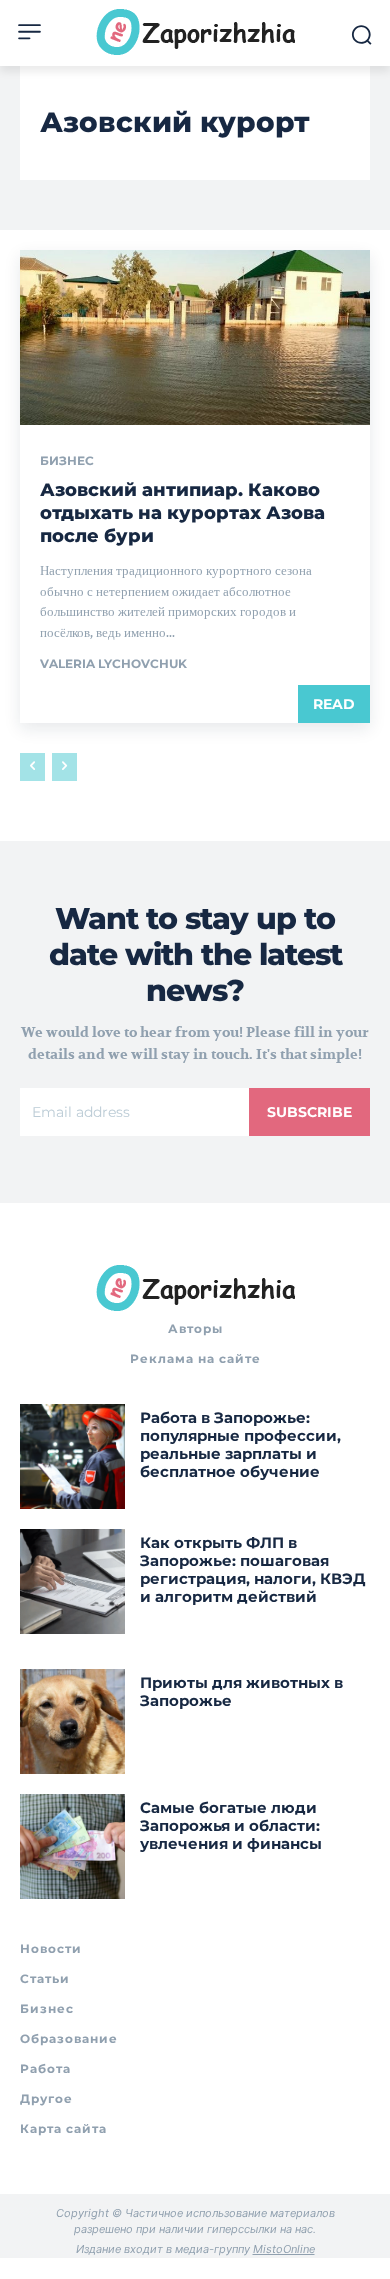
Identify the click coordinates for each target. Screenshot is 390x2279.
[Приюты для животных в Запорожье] (72, 1721)
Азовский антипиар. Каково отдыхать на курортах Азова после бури (182, 513)
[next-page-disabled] (64, 767)
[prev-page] (32, 767)
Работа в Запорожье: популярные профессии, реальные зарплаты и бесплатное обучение (240, 1444)
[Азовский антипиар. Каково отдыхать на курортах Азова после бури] (195, 337)
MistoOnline (284, 2249)
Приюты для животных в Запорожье (241, 1691)
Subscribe (309, 1112)
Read (334, 704)
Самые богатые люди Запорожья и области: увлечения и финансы (231, 1825)
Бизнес (67, 461)
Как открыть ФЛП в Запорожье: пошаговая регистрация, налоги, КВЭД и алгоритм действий (252, 1569)
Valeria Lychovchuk (113, 663)
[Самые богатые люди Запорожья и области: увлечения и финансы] (72, 1846)
